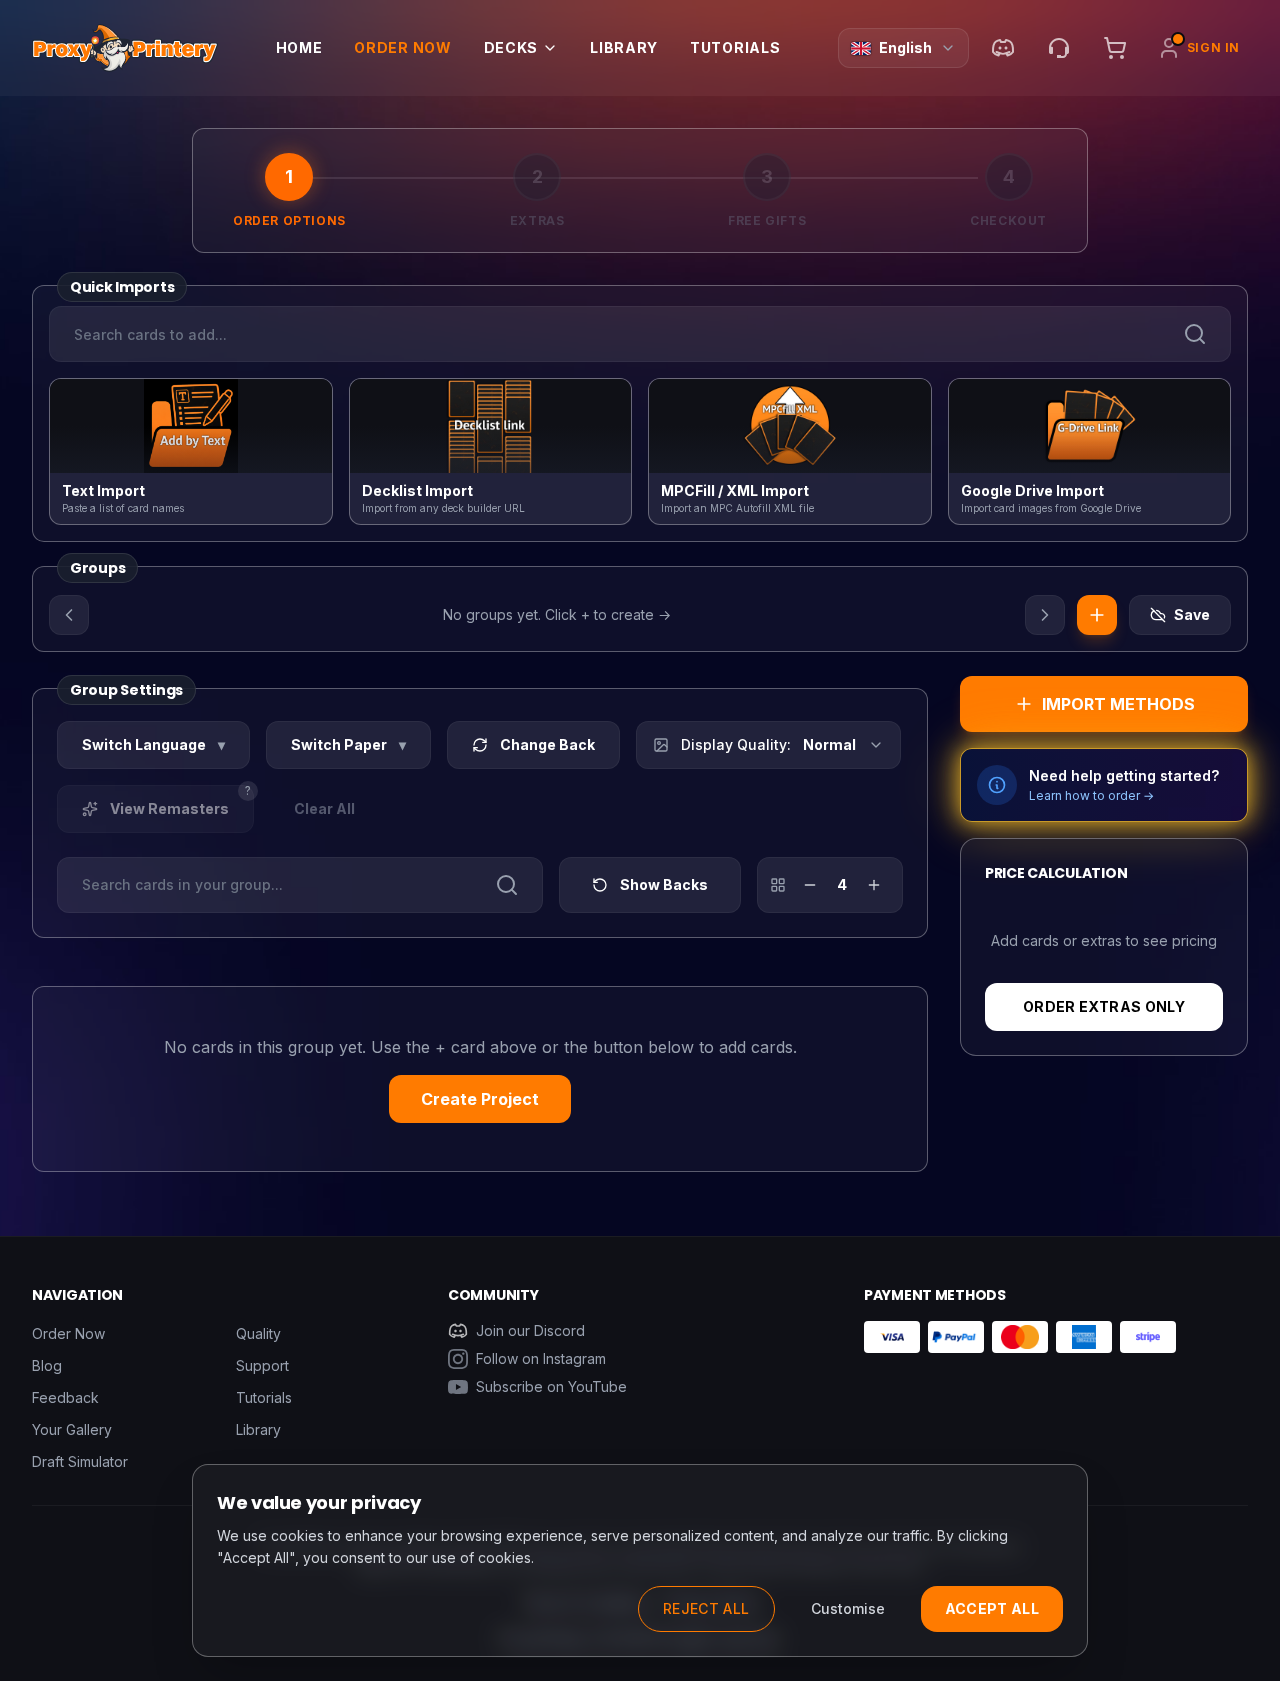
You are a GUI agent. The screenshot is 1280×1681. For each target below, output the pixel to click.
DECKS (511, 47)
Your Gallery (72, 1429)
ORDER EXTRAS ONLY (1104, 1006)
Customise (848, 1608)
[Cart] (1115, 48)
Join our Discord (530, 1330)
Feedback (65, 1397)
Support (262, 1365)
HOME (299, 47)
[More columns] (874, 885)
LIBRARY (624, 47)
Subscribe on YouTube (551, 1386)
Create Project (480, 1099)
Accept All (992, 1608)
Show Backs (664, 884)
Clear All (324, 808)
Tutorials (264, 1397)
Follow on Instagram (541, 1358)
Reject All (706, 1608)
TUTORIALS (735, 47)
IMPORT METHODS (1118, 704)
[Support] (1059, 48)
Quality (258, 1333)
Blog (47, 1365)
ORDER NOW (402, 47)
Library (258, 1429)
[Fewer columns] (810, 885)
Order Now (68, 1333)
